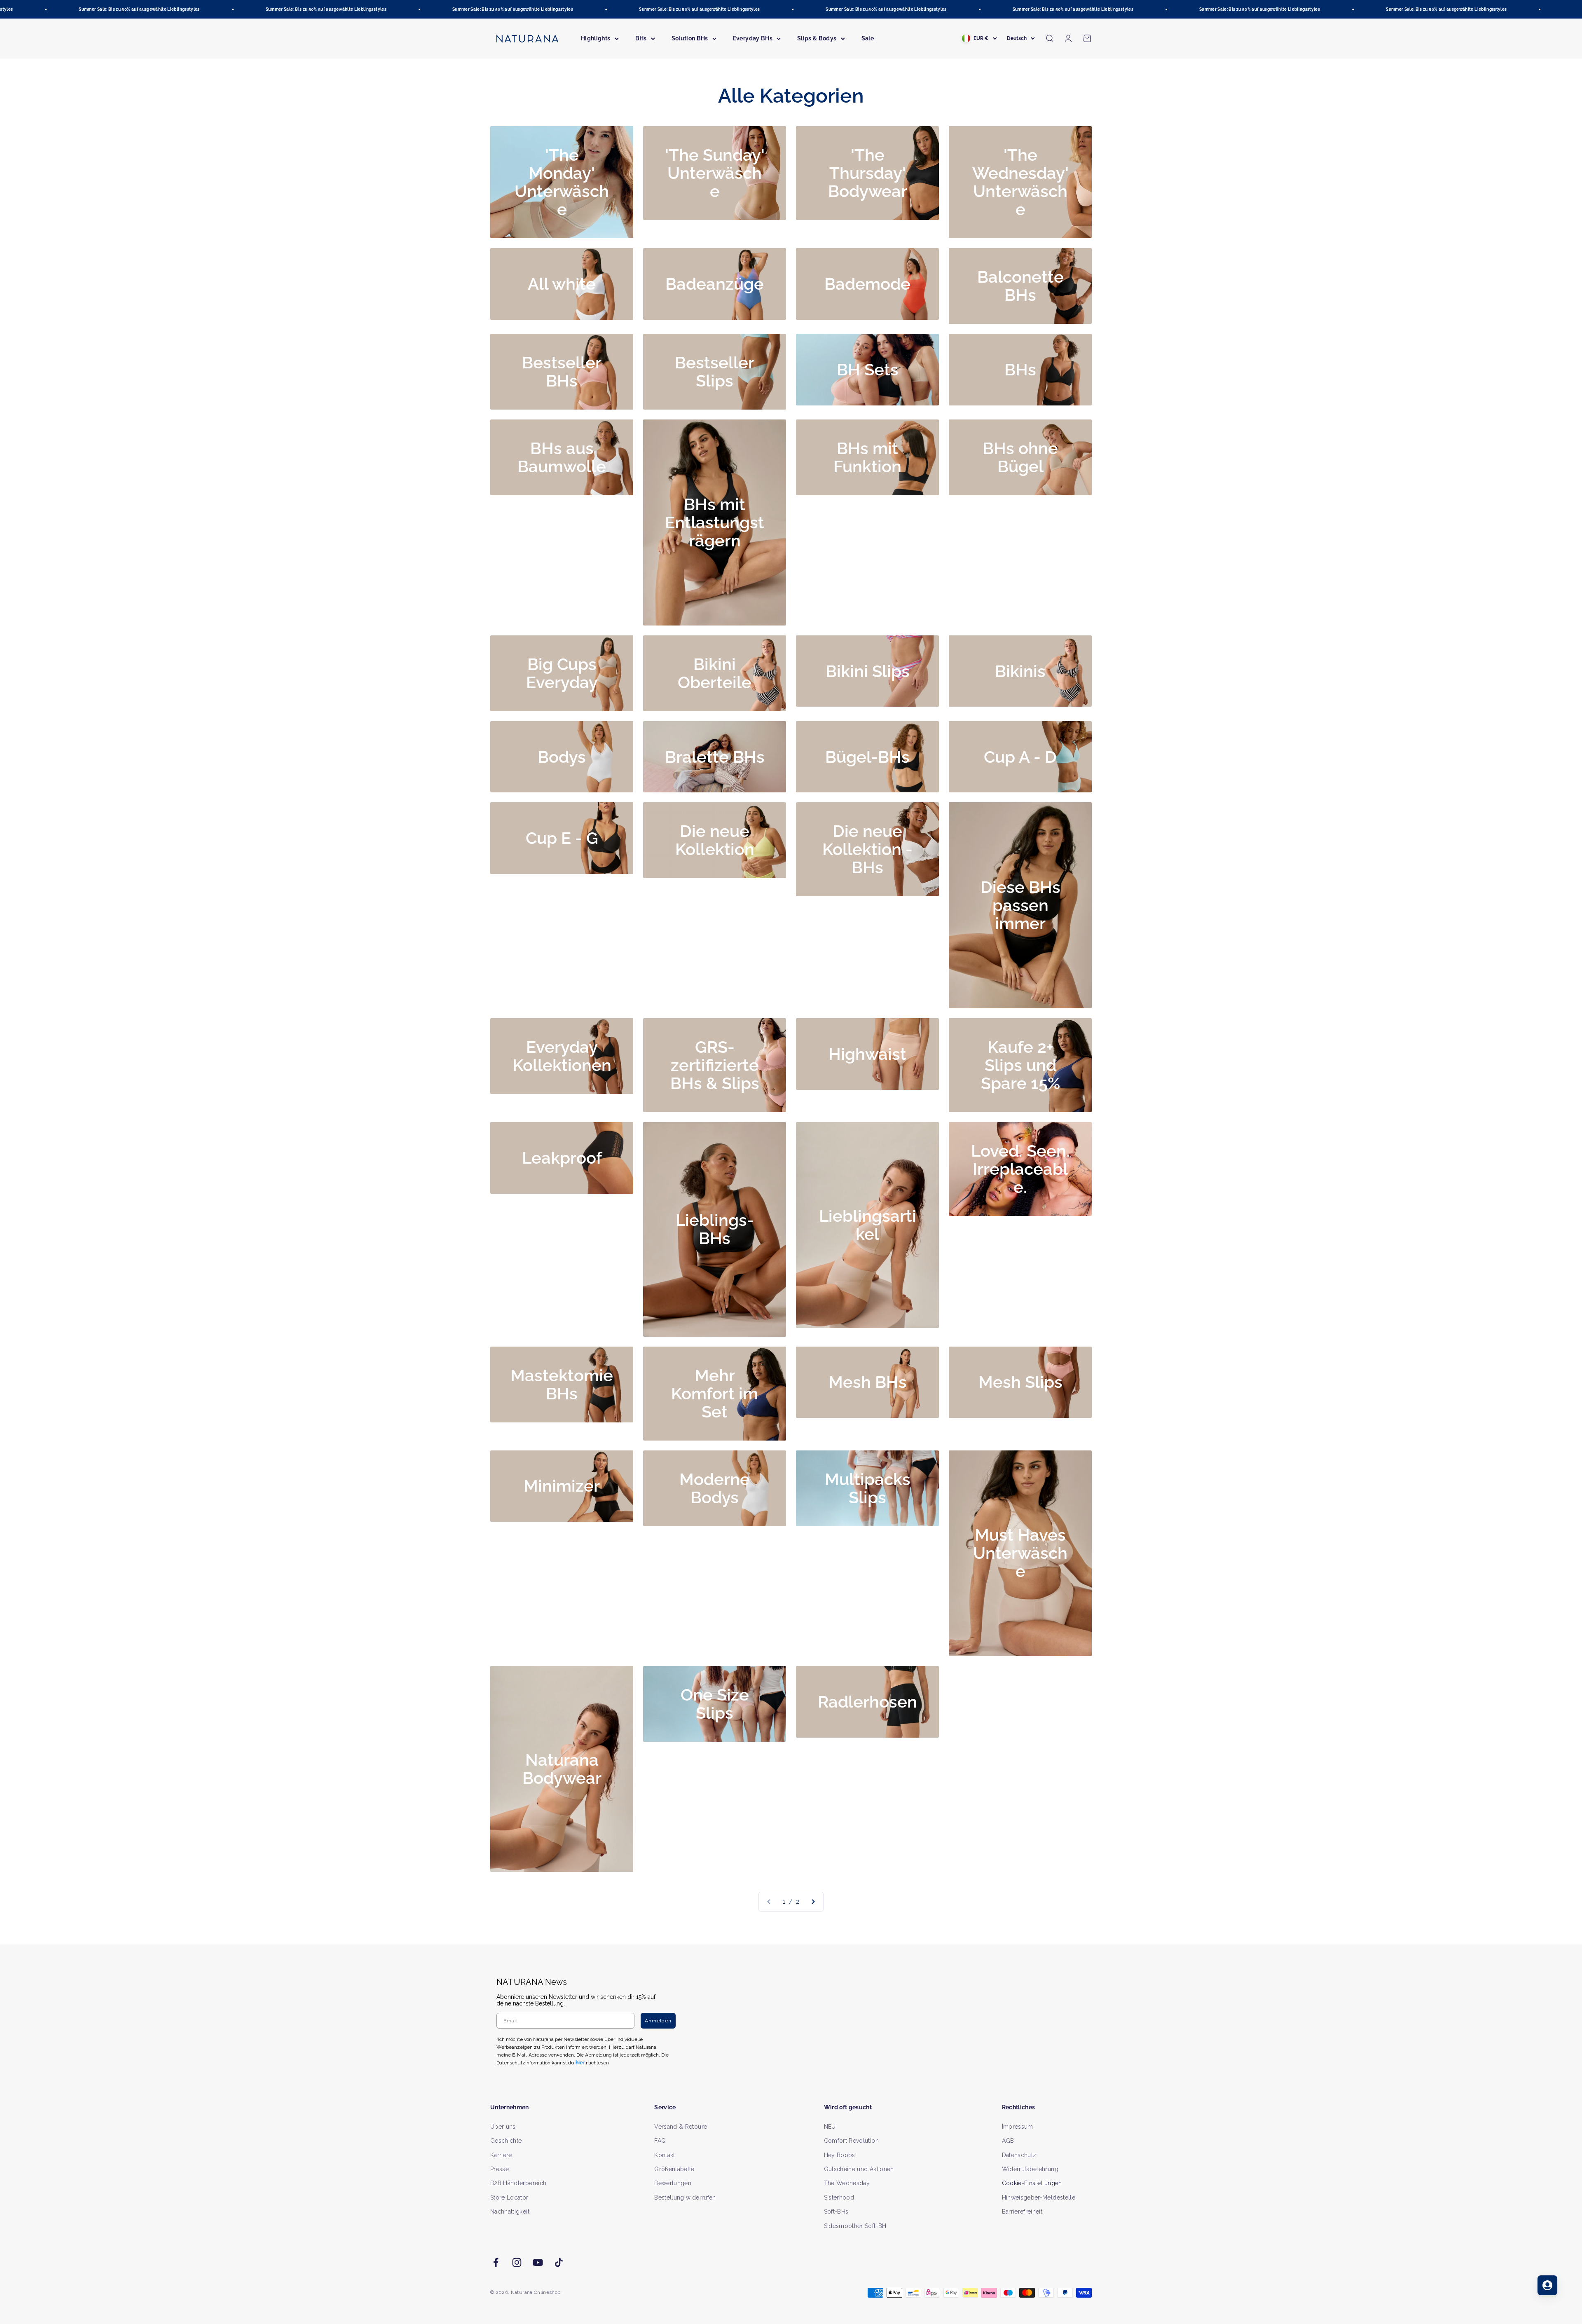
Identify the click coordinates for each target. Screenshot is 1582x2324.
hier (889, 1241)
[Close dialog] (942, 1075)
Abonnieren (872, 1188)
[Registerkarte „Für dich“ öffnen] (1547, 2285)
